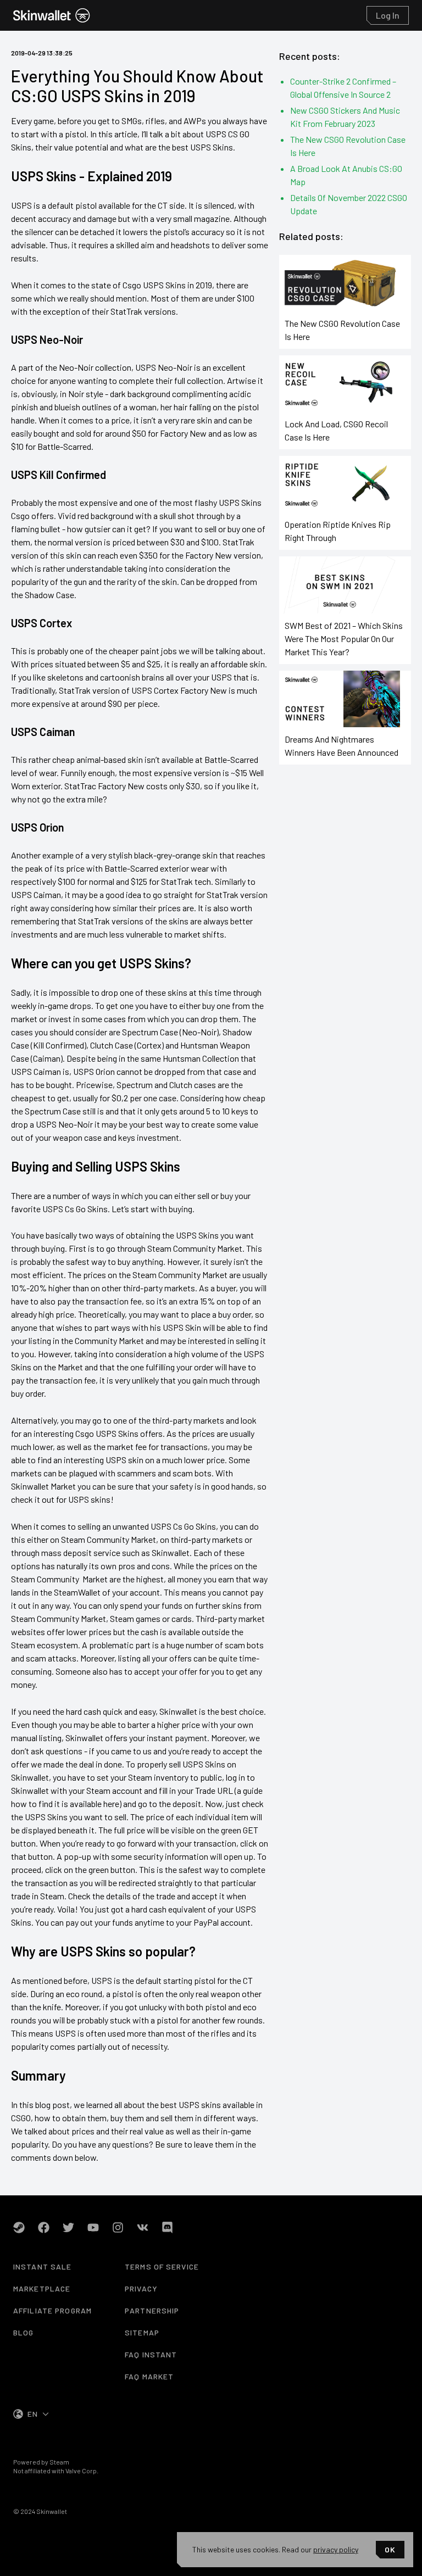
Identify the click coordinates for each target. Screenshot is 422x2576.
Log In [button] (388, 15)
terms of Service (162, 2266)
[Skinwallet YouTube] (93, 2227)
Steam (59, 2462)
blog (23, 2332)
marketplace (42, 2288)
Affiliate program (52, 2310)
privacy (141, 2288)
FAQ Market (149, 2376)
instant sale (42, 2266)
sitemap (142, 2332)
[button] (52, 15)
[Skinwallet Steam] (19, 2227)
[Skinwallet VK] (143, 2227)
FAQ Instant (151, 2354)
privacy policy (336, 2549)
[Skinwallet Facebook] (44, 2227)
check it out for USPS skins (61, 1499)
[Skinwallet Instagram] (118, 2227)
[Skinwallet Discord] (167, 2227)
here (111, 1803)
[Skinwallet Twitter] (68, 2227)
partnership (152, 2310)
